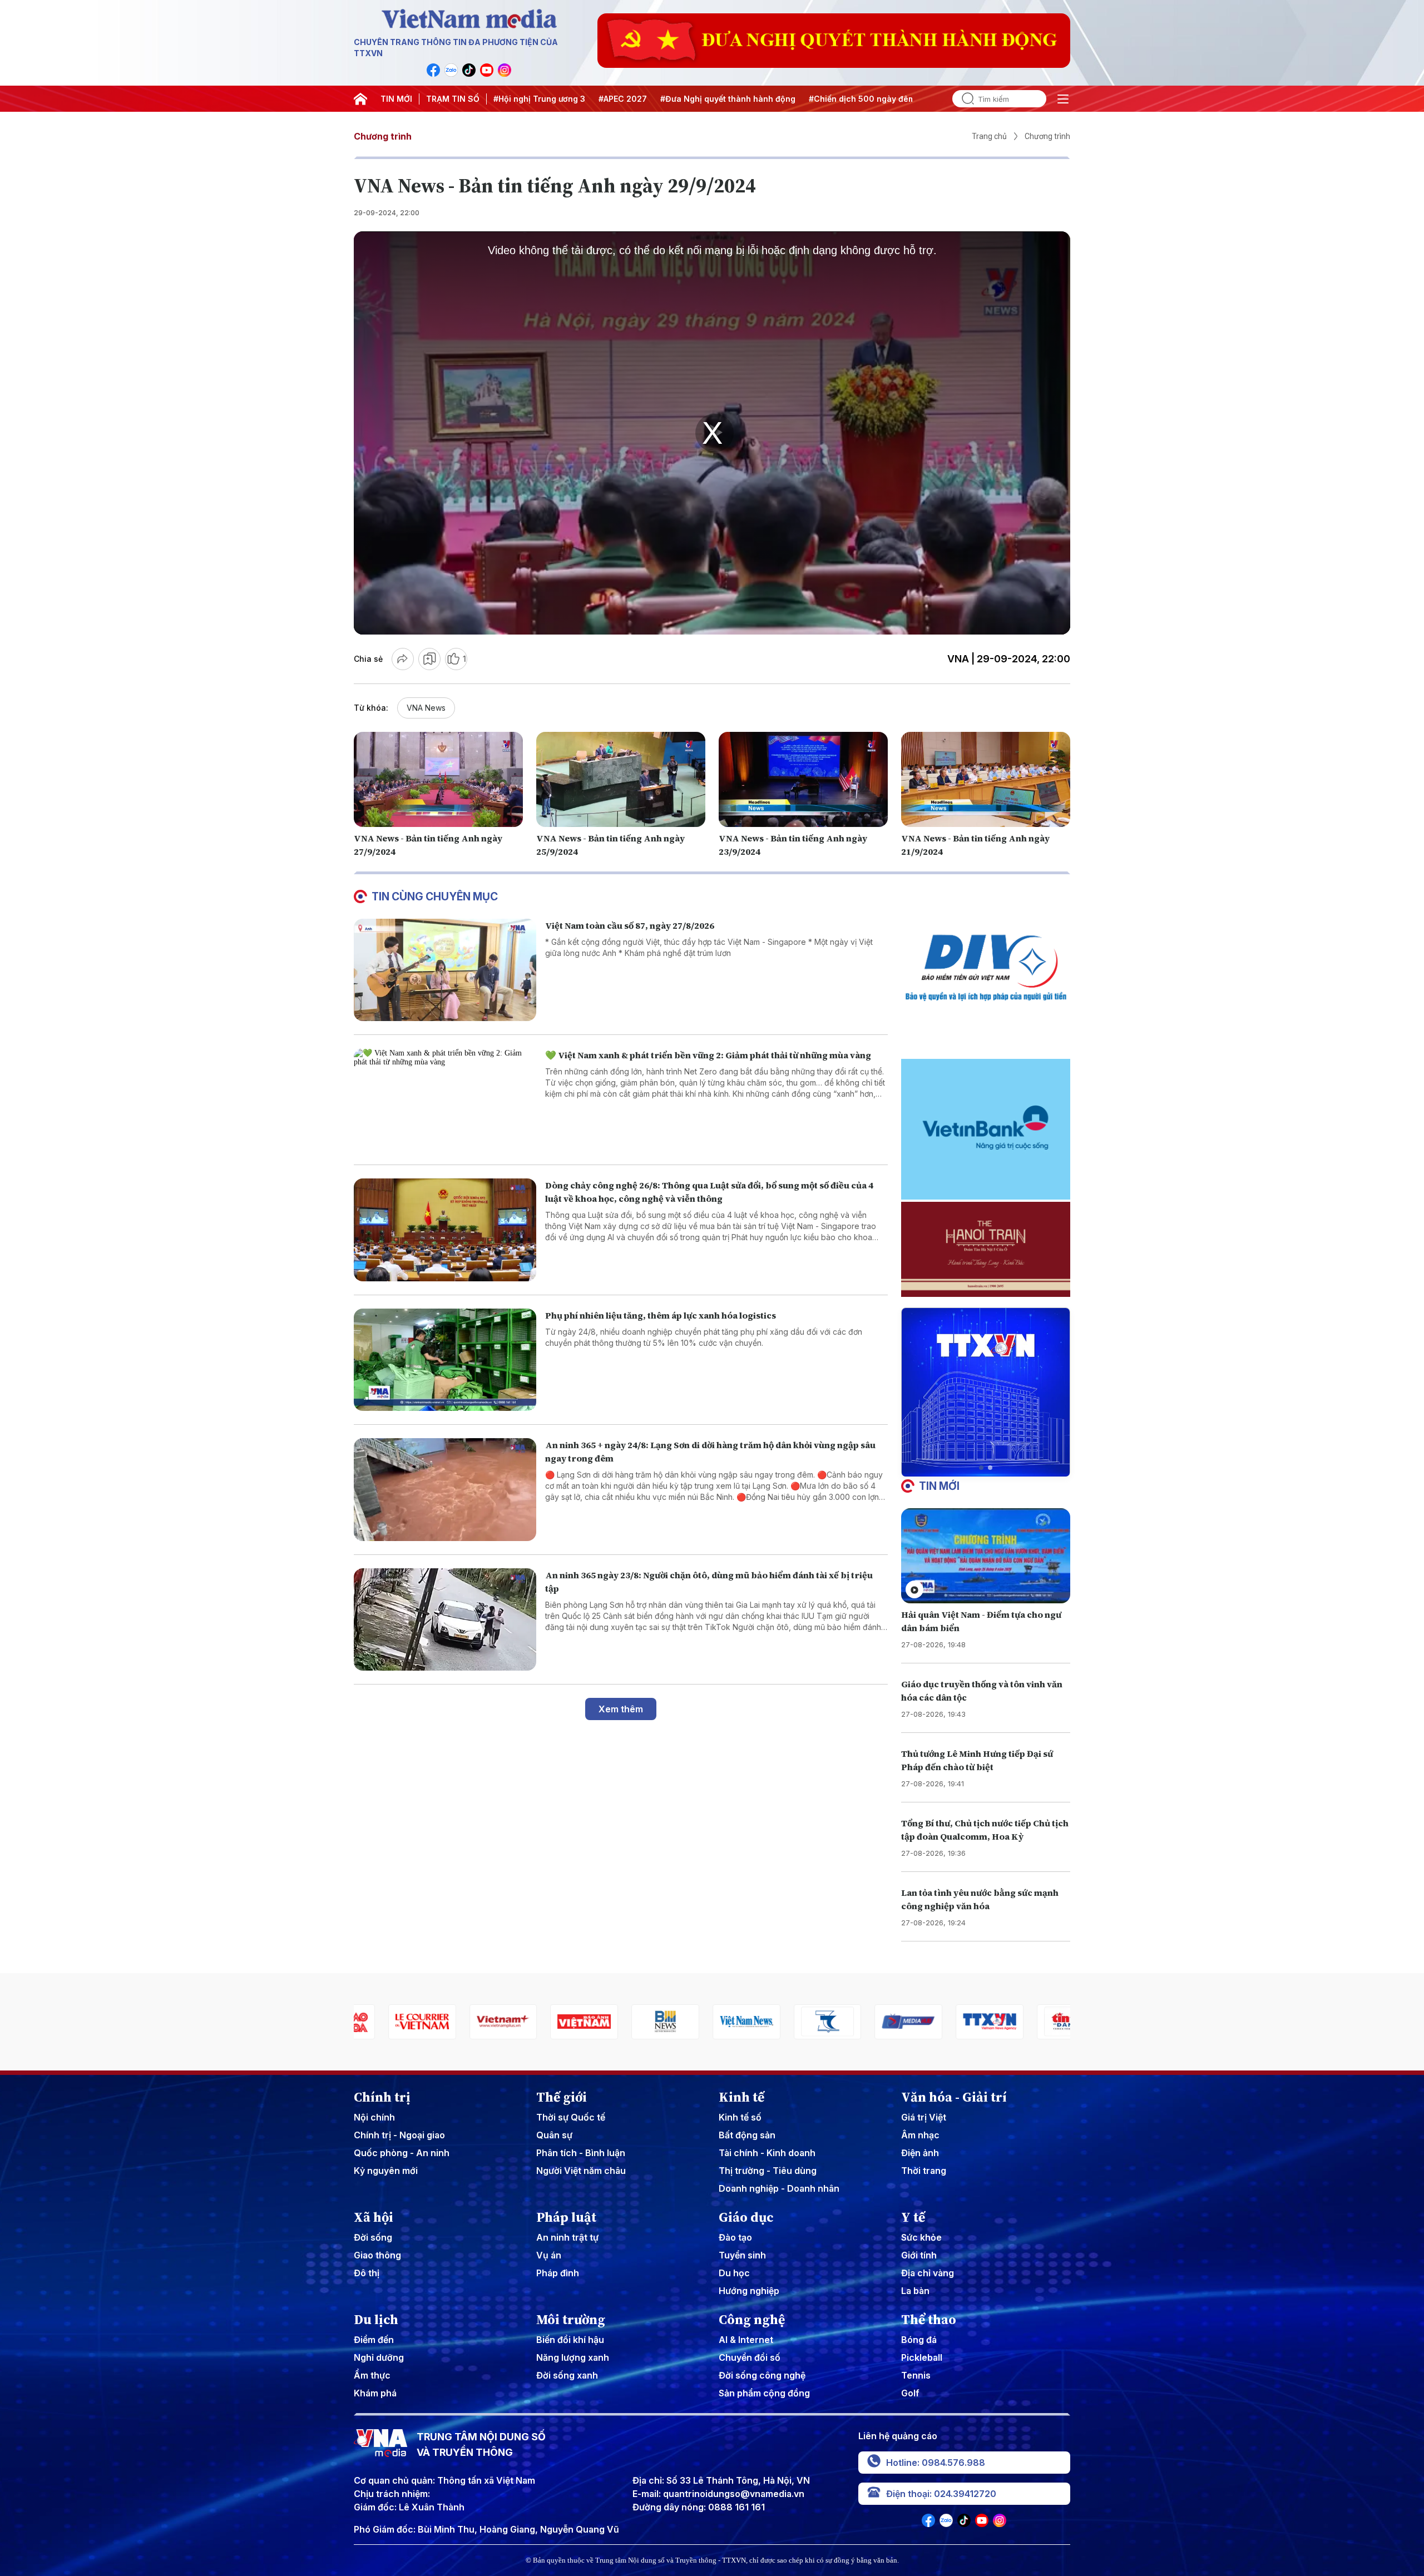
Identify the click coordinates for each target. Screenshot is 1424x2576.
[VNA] (433, 70)
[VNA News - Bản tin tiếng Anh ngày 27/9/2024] (438, 779)
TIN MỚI (396, 99)
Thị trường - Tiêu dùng (768, 2171)
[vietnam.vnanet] (469, 2022)
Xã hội (374, 2217)
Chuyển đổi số (750, 2357)
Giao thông (377, 2255)
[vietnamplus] (388, 2022)
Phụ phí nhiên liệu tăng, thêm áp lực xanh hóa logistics (661, 1315)
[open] (1063, 99)
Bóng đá (919, 2340)
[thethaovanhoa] (1036, 2022)
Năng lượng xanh (573, 2357)
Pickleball (922, 2357)
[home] (360, 99)
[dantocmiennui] (712, 2022)
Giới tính (919, 2255)
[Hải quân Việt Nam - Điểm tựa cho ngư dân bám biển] (986, 1556)
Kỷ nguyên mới (386, 2171)
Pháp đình (558, 2273)
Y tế (913, 2217)
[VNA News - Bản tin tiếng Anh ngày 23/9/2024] (803, 779)
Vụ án (549, 2255)
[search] (963, 99)
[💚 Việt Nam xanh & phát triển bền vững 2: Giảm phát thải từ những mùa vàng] (445, 1100)
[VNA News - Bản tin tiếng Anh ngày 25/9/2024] (621, 779)
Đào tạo (735, 2237)
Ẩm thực (372, 2375)
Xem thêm (621, 1709)
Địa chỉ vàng (928, 2273)
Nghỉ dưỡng (379, 2357)
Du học (734, 2273)
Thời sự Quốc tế (571, 2117)
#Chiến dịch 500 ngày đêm (862, 99)
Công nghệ (752, 2320)
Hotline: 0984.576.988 (936, 2463)
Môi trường (571, 2320)
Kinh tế (741, 2097)
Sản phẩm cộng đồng (764, 2393)
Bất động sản (747, 2135)
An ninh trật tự (567, 2237)
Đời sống (373, 2237)
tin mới (939, 1486)
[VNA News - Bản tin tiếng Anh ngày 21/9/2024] (986, 779)
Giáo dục (746, 2217)
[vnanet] (874, 2022)
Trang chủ (989, 136)
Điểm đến (374, 2340)
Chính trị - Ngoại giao (399, 2135)
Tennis (916, 2375)
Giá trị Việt (924, 2117)
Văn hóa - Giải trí (954, 2097)
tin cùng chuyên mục (435, 896)
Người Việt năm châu (581, 2171)
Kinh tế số (740, 2117)
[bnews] (550, 2022)
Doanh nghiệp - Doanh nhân (779, 2188)
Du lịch (376, 2320)
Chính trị (382, 2097)
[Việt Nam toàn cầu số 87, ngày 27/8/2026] (445, 970)
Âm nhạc (920, 2135)
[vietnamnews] (631, 2022)
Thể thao (929, 2320)
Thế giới (562, 2097)
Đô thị (367, 2273)
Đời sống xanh (567, 2375)
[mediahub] (793, 2022)
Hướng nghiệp (749, 2291)
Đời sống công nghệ (762, 2375)
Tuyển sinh (742, 2255)
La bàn (915, 2291)
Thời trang (924, 2171)
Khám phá (375, 2393)
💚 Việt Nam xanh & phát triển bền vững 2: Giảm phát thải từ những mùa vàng (708, 1055)
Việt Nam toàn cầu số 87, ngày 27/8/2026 (630, 925)
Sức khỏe (921, 2237)
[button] (981, 1468)
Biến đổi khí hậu (570, 2340)
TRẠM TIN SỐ (453, 99)
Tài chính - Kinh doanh (767, 2153)
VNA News (426, 708)
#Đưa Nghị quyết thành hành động (728, 99)
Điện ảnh (920, 2153)
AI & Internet (746, 2340)
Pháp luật (566, 2217)
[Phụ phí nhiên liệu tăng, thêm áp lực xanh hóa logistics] (445, 1360)
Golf (910, 2393)
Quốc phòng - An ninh (402, 2153)
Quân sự (554, 2135)
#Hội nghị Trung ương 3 (539, 99)
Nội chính (374, 2117)
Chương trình (383, 136)
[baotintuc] (955, 2022)
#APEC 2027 (623, 99)
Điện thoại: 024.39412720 (941, 2494)
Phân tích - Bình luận (581, 2153)
